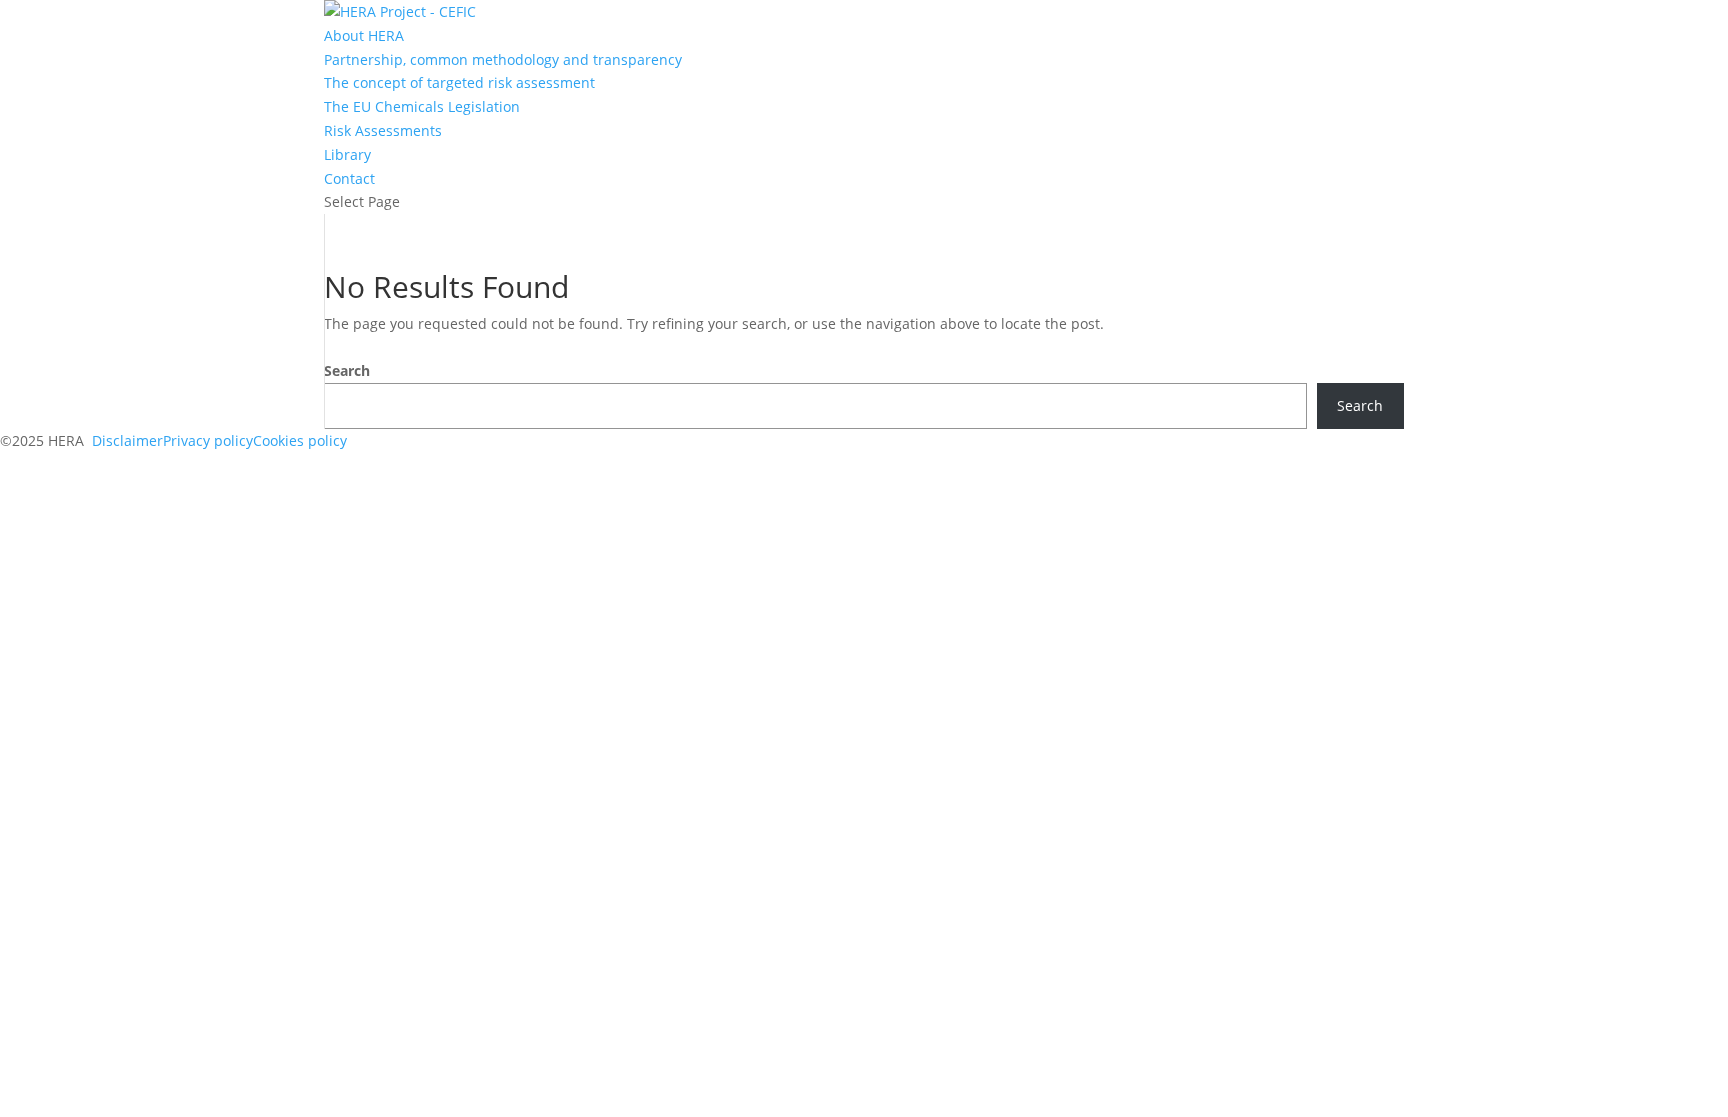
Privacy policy (208, 440)
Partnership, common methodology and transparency (503, 59)
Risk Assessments (383, 130)
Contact (349, 178)
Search (347, 370)
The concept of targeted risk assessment (459, 82)
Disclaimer (127, 440)
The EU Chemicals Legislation (422, 106)
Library (347, 154)
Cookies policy (300, 440)
